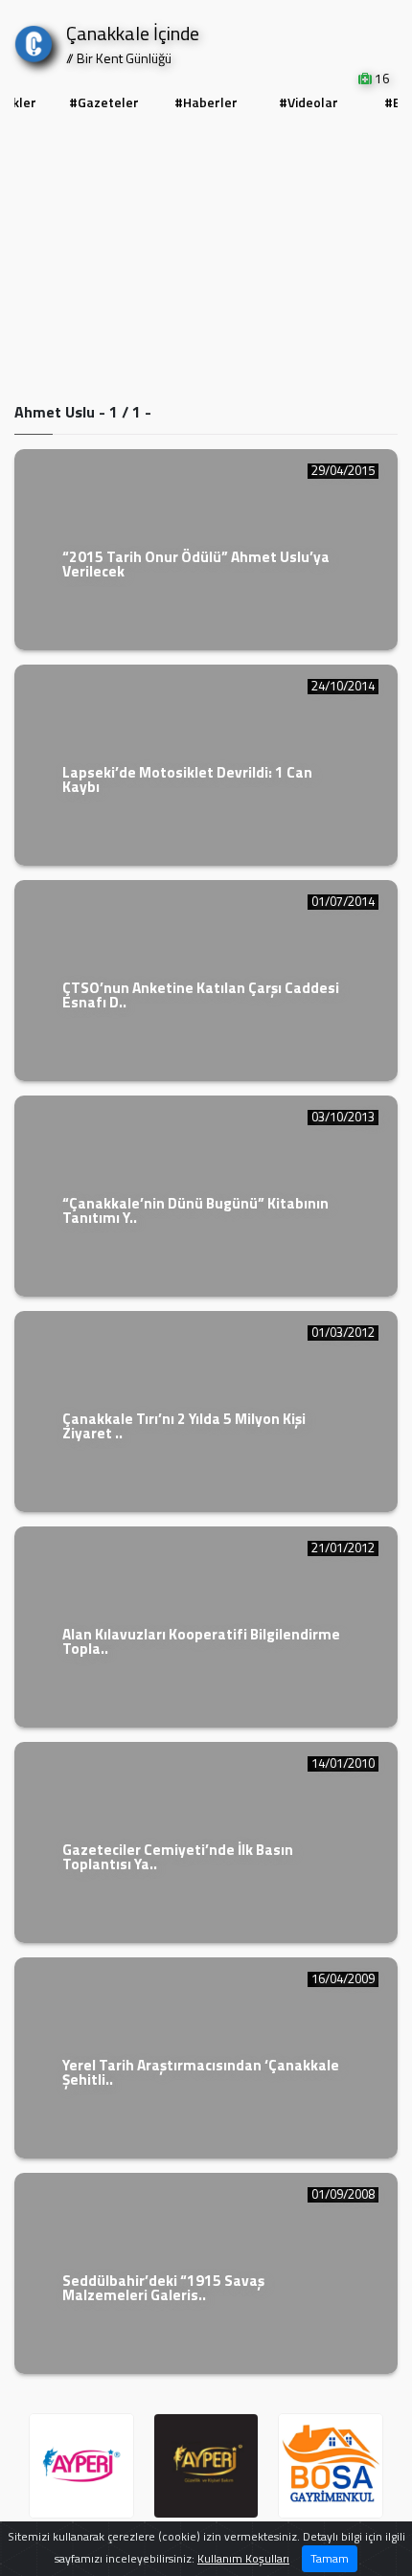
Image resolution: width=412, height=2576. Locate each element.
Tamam (330, 2558)
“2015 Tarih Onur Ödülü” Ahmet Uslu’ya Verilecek (196, 564)
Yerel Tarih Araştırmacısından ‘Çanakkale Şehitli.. (201, 2072)
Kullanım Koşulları (243, 2558)
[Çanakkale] (34, 40)
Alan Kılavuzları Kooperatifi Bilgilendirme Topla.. (201, 1641)
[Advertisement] (206, 260)
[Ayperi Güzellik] (81, 2466)
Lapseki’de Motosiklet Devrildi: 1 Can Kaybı (187, 780)
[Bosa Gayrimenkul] (331, 2466)
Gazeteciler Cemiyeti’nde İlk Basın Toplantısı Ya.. (178, 1857)
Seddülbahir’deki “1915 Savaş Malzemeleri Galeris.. (163, 2288)
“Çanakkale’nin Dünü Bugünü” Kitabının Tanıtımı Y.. (195, 1210)
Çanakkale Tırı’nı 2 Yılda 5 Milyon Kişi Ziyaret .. (184, 1426)
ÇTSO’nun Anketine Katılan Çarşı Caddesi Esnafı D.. (201, 995)
